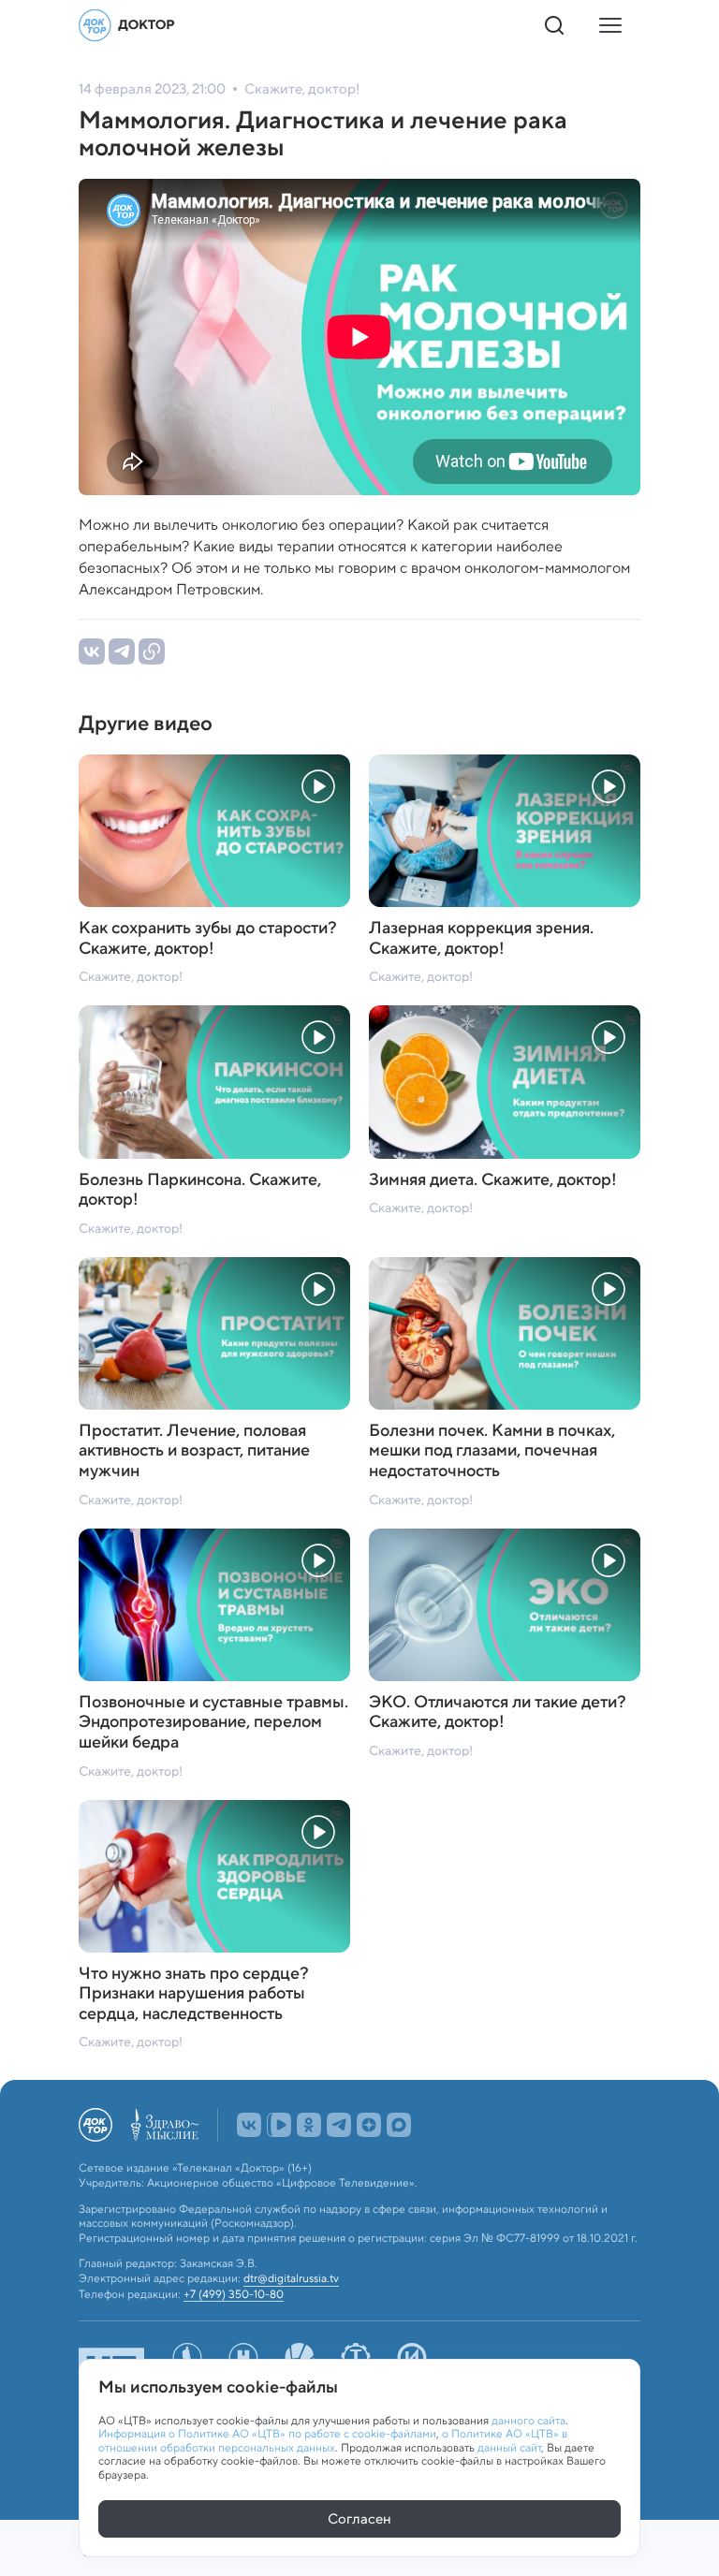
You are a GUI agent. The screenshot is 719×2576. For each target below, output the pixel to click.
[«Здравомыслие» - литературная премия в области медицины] (165, 2125)
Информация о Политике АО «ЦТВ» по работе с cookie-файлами (267, 2433)
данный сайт (509, 2447)
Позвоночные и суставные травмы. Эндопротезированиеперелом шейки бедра (213, 1723)
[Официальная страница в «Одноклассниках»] (309, 2125)
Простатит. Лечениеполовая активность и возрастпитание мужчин (194, 1451)
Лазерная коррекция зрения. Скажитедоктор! (481, 938)
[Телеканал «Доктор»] (127, 25)
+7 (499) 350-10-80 (234, 2294)
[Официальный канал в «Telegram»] (339, 2125)
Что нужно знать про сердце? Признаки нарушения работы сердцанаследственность (194, 1994)
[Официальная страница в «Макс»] (399, 2125)
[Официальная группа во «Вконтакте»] (249, 2125)
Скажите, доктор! (131, 976)
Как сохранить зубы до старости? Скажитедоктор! (208, 938)
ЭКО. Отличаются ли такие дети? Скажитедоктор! (498, 1712)
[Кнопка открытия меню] (610, 25)
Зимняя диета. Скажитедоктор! (493, 1180)
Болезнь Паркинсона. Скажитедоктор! (200, 1190)
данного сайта (528, 2420)
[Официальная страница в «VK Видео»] (279, 2125)
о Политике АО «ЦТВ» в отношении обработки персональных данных (333, 2440)
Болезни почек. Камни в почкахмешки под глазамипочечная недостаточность (492, 1451)
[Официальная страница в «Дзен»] (369, 2125)
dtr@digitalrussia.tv (291, 2278)
